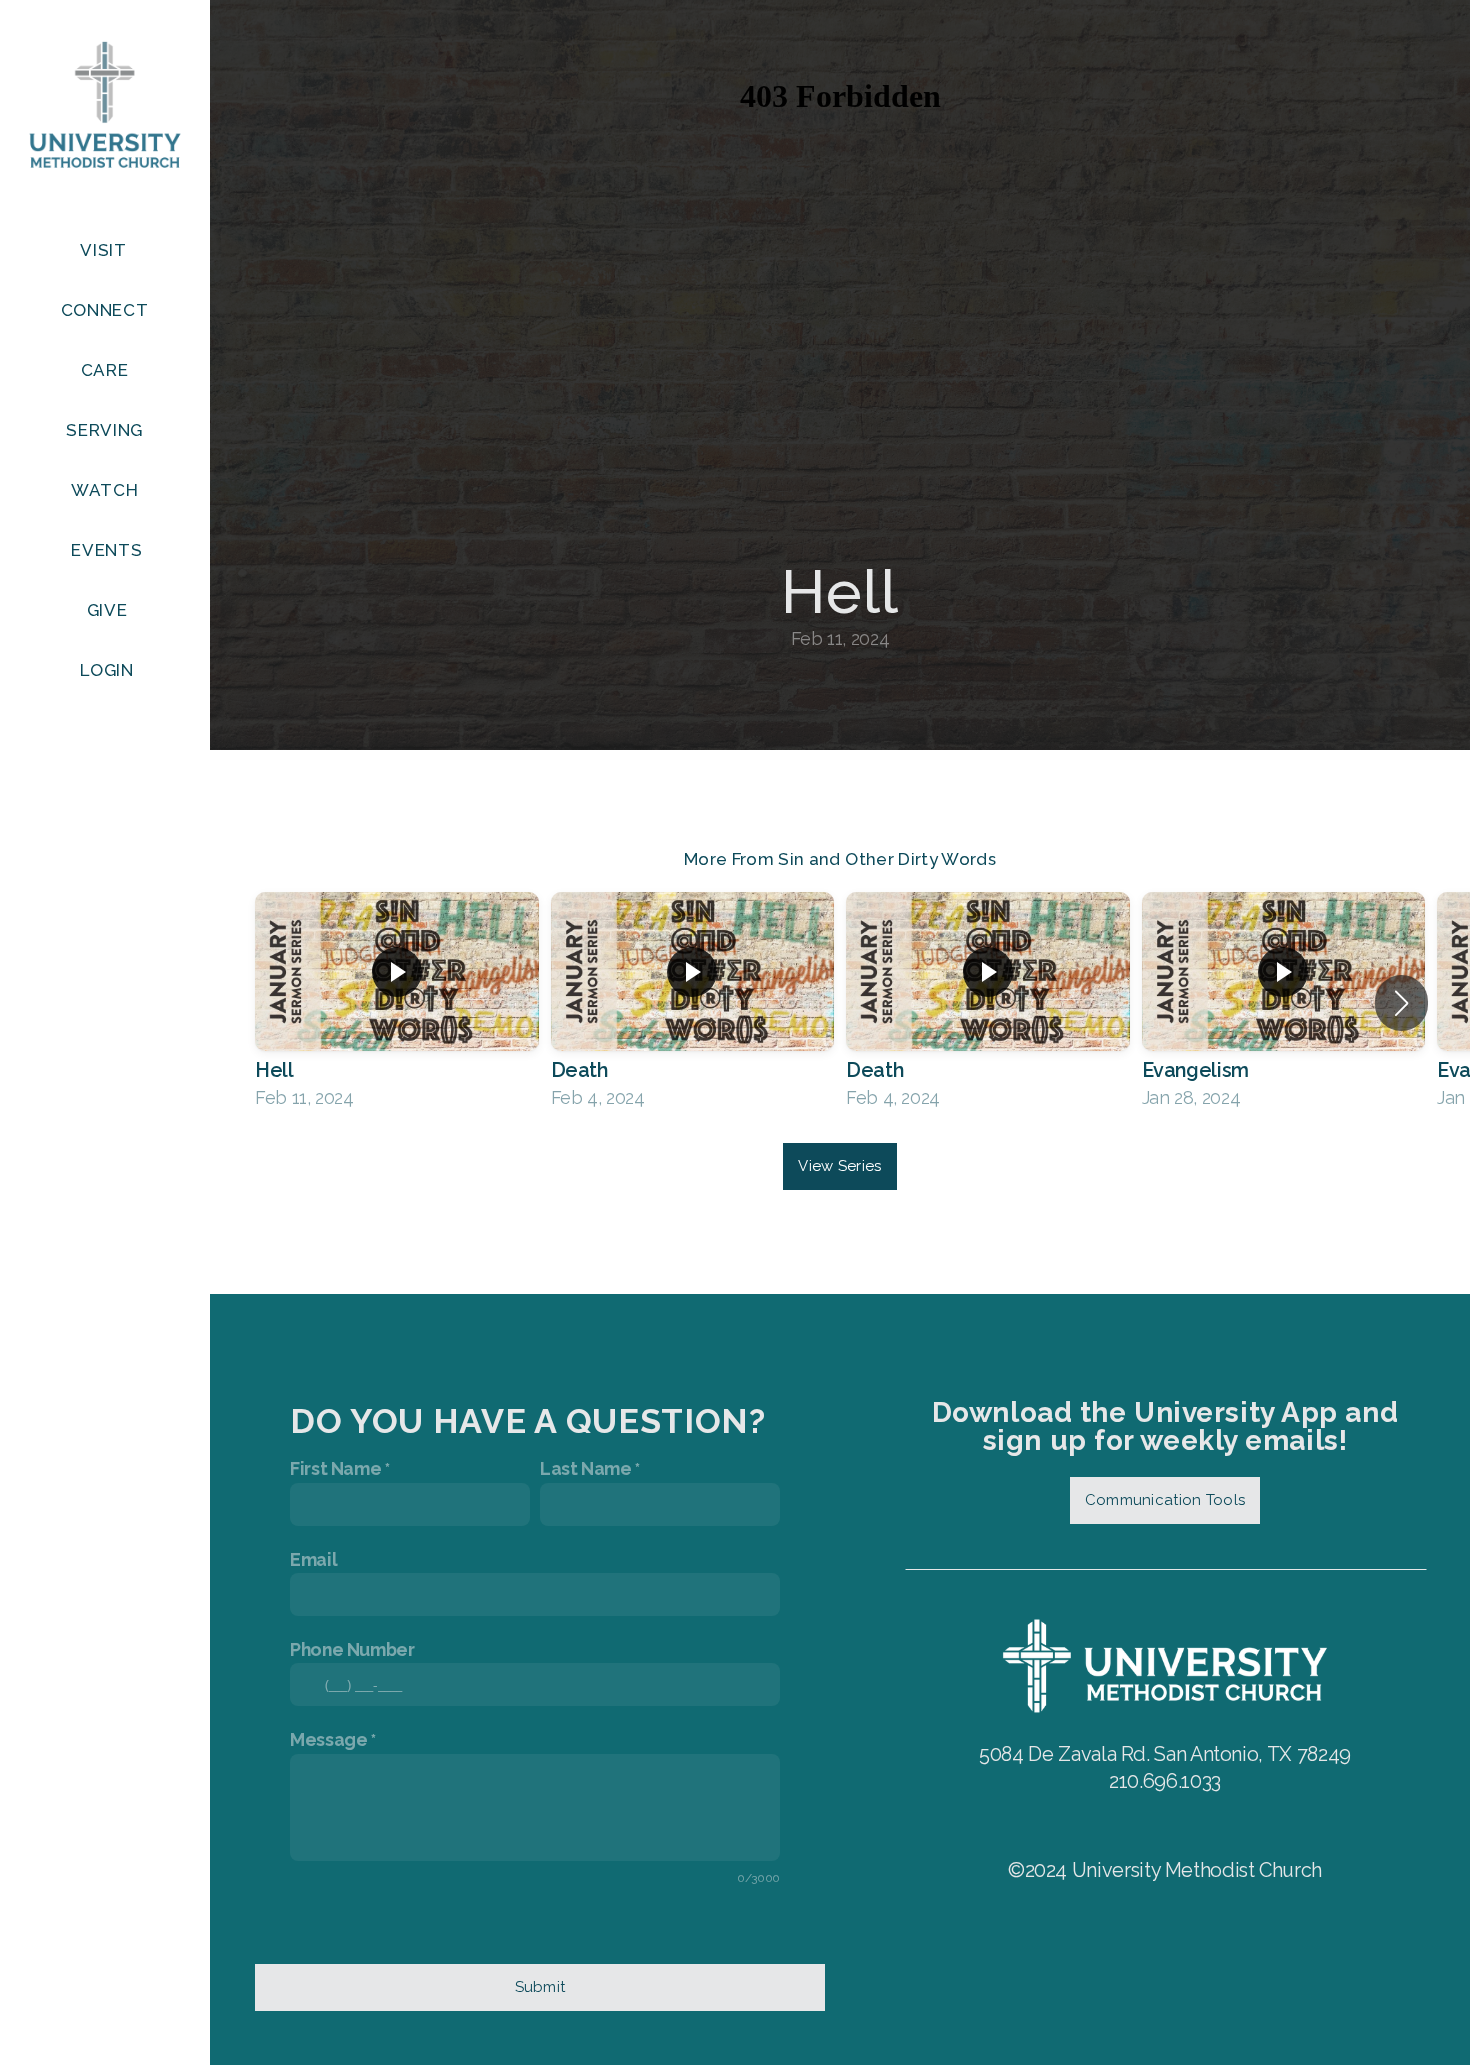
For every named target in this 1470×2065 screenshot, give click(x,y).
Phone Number (352, 1649)
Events (106, 550)
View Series (839, 1166)
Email (313, 1559)
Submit (540, 1987)
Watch (107, 490)
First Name (335, 1468)
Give (107, 610)
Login (106, 670)
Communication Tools (1165, 1500)
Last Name (586, 1468)
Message (328, 1739)
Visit (105, 250)
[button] (1401, 1003)
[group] (397, 1002)
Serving (106, 430)
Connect (107, 310)
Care (107, 370)
